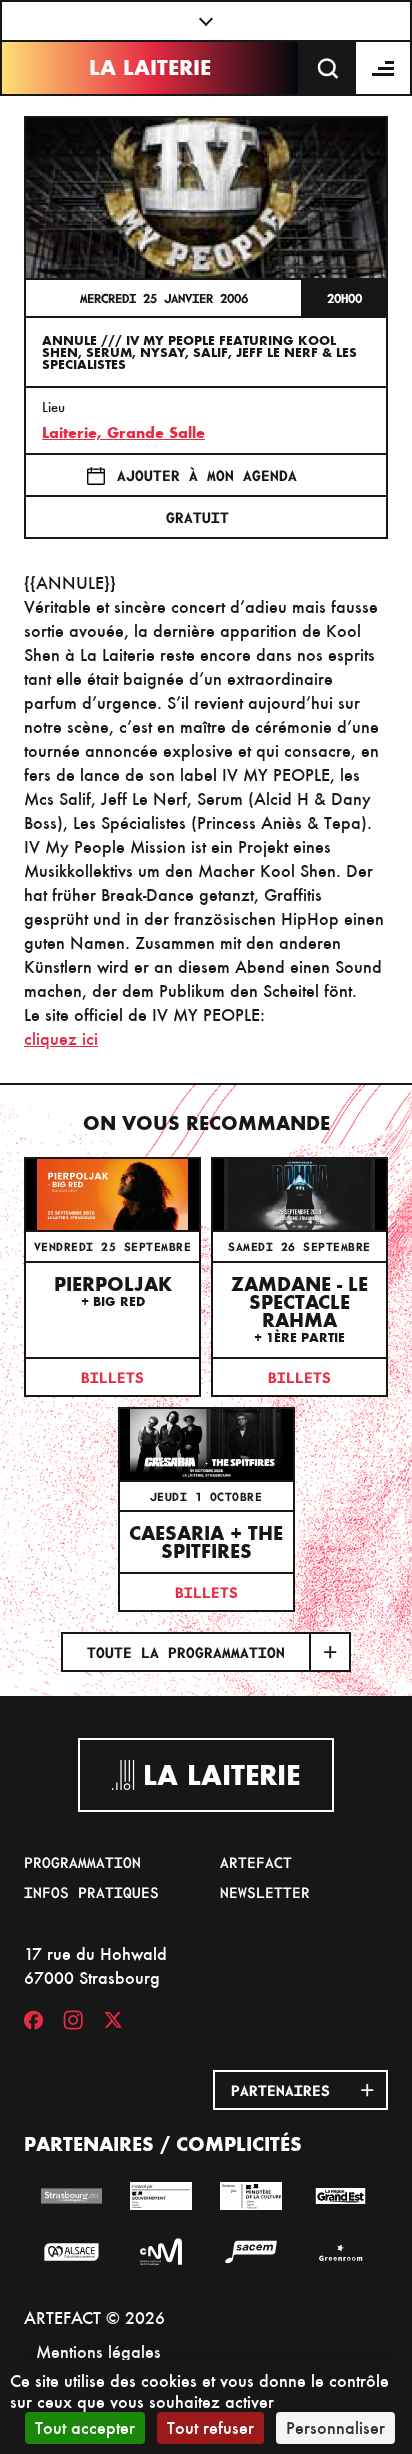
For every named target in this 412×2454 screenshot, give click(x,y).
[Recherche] (328, 68)
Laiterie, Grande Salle (123, 432)
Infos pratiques (91, 1892)
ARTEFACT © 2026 (94, 2317)
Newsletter (265, 1892)
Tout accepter (85, 2427)
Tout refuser (210, 2427)
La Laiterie (150, 67)
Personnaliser (335, 2427)
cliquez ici (61, 1038)
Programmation (82, 1862)
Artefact (256, 1862)
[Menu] (384, 68)
